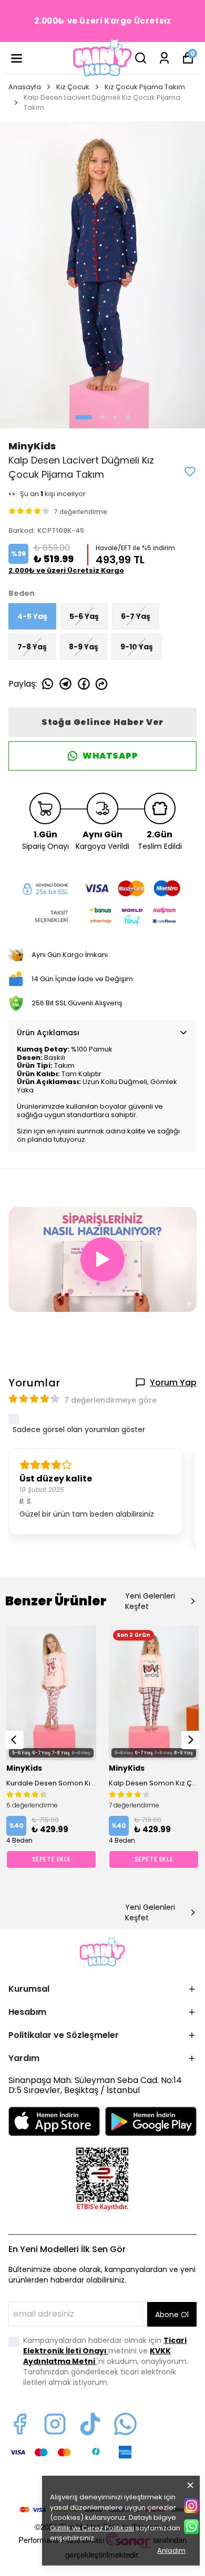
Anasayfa (25, 87)
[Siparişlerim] (164, 58)
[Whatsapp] (125, 2424)
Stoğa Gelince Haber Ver (102, 722)
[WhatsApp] (191, 2527)
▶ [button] (103, 1259)
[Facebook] (20, 2424)
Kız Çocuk (73, 87)
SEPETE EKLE (52, 1859)
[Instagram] (55, 2424)
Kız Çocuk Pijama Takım (145, 87)
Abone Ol (172, 2315)
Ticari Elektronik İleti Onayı (105, 2346)
